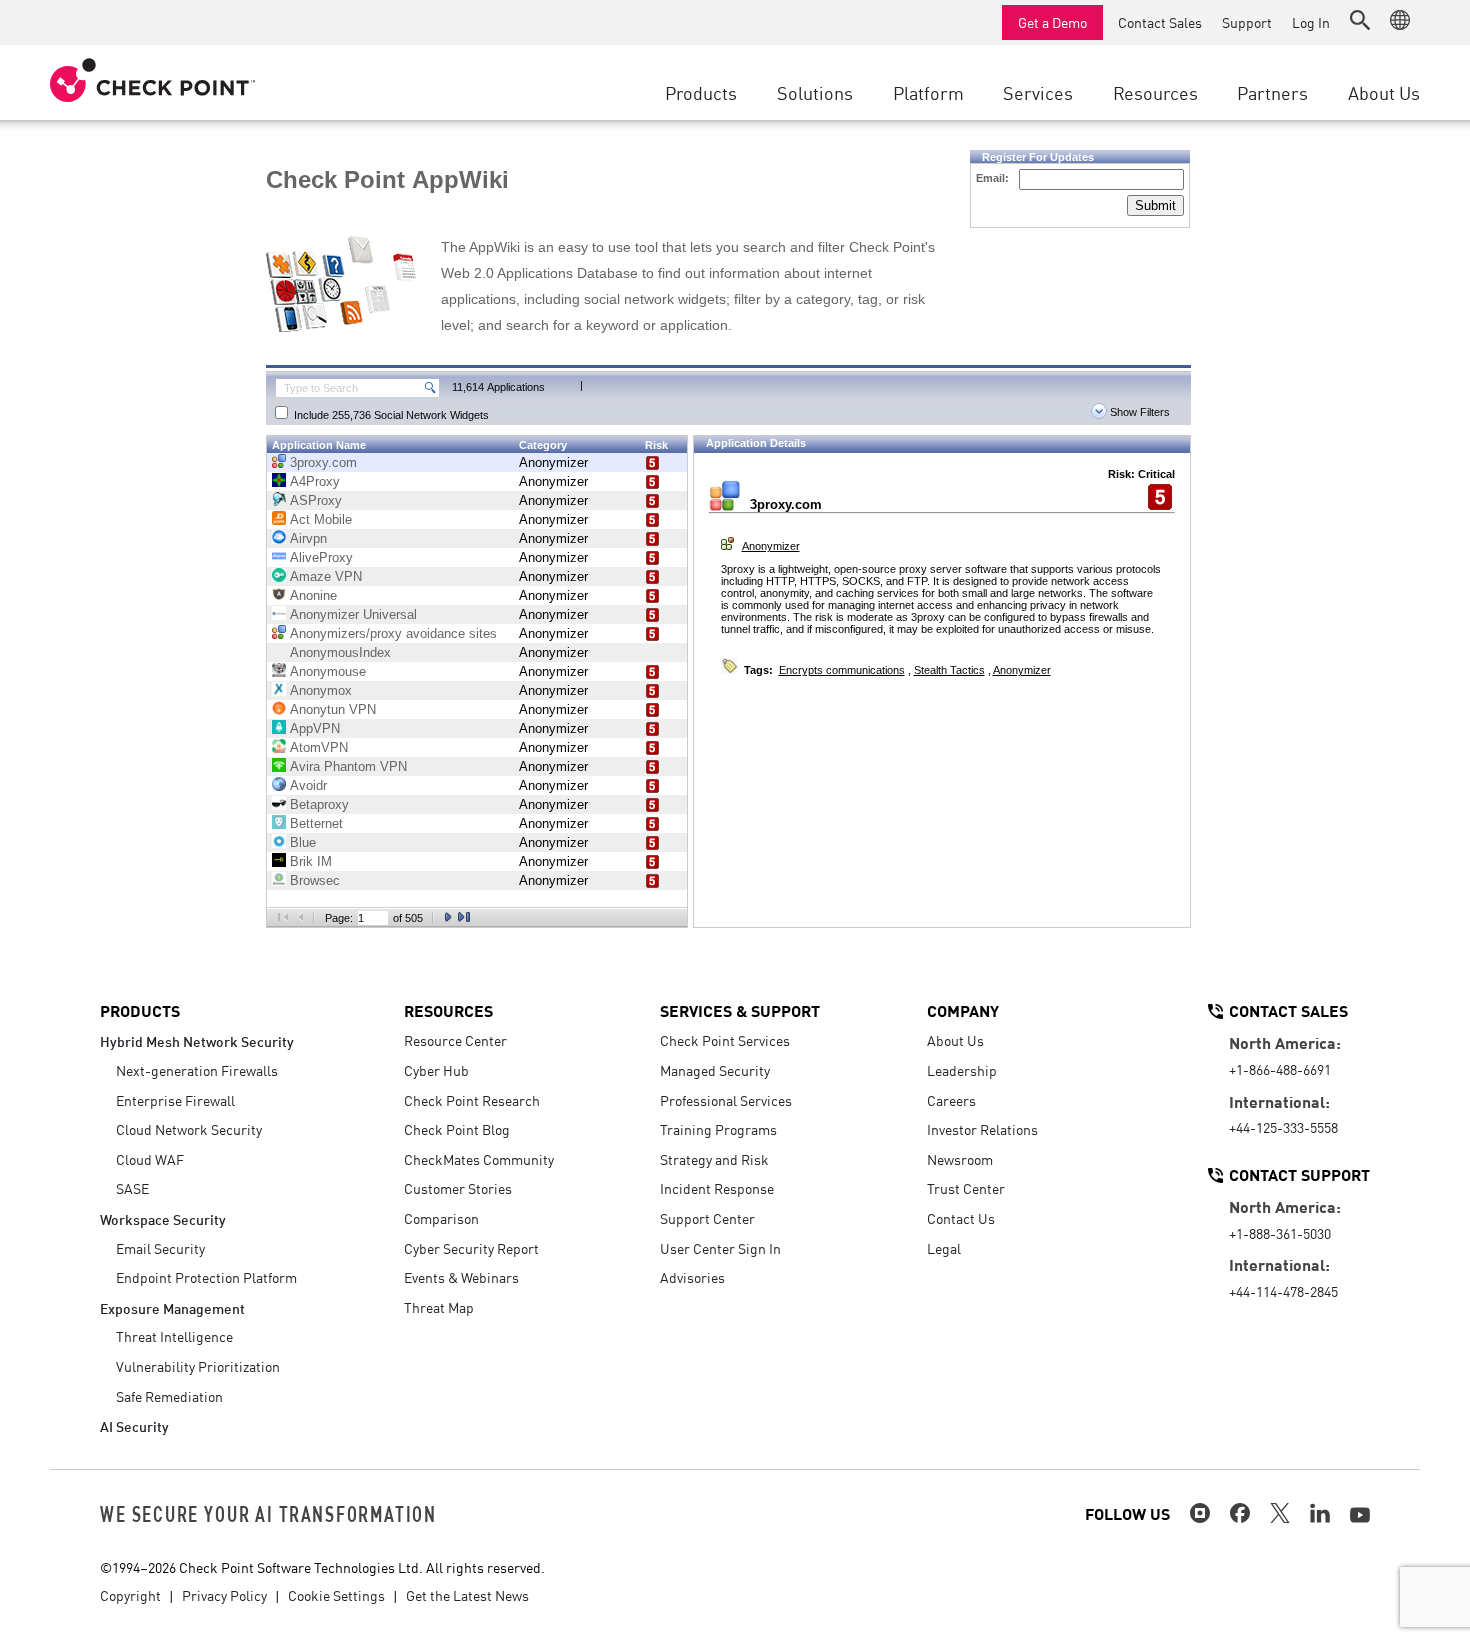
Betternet (316, 823)
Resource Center (455, 1040)
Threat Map (439, 1307)
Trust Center (966, 1188)
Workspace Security (163, 1218)
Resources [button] (1155, 92)
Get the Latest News (467, 1595)
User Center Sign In (720, 1248)
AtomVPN (319, 747)
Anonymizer (553, 462)
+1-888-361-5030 (1280, 1233)
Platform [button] (928, 92)
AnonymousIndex (340, 652)
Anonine (313, 595)
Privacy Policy (224, 1595)
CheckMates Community (479, 1159)
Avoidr (308, 785)
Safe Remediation (169, 1396)
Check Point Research (472, 1100)
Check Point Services (725, 1040)
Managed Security (715, 1070)
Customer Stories (458, 1188)
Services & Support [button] (740, 1010)
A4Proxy (315, 481)
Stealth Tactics (949, 670)
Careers (951, 1100)
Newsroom (960, 1159)
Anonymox (321, 690)
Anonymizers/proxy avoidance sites (393, 633)
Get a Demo (1052, 22)
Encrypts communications (842, 670)
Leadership (962, 1070)
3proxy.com (323, 462)
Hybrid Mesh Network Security (197, 1040)
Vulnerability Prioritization (198, 1366)
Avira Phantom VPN (348, 766)
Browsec (315, 880)
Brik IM (311, 861)
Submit (1155, 205)
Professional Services (726, 1100)
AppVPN (315, 728)
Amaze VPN (326, 576)
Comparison (441, 1218)
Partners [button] (1272, 92)
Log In (1311, 22)
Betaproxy (319, 804)
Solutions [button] (815, 92)
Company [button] (963, 1010)
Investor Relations (982, 1129)
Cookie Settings (336, 1595)
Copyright (130, 1595)
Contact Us (961, 1218)
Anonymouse (328, 671)
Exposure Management (172, 1307)
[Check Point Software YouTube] (1360, 1515)
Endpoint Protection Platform (206, 1277)
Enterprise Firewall (175, 1100)
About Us (955, 1040)
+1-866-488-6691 (1280, 1069)
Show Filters (1138, 412)
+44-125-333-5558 (1283, 1127)
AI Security (134, 1425)
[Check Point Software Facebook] (1240, 1513)
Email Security (160, 1248)
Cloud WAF (150, 1159)
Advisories (692, 1277)
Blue (303, 842)
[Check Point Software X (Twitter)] (1280, 1513)
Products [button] (701, 92)
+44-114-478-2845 (1283, 1291)
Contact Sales (1160, 22)
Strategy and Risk (714, 1159)
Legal (944, 1248)
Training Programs (718, 1129)
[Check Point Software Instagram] (1200, 1513)
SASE (132, 1188)
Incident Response (717, 1188)
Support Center (707, 1218)
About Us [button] (1384, 92)
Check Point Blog (457, 1129)
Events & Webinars (461, 1277)
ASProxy (316, 500)
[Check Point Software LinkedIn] (1320, 1513)
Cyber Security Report (471, 1248)
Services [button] (1038, 92)
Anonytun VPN (333, 709)
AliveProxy (321, 557)
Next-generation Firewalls (197, 1070)
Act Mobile (321, 519)
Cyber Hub (436, 1070)
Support (1247, 22)
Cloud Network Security (189, 1129)
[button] (1360, 20)
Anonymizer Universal (353, 614)
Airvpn (308, 538)
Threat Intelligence (174, 1336)
